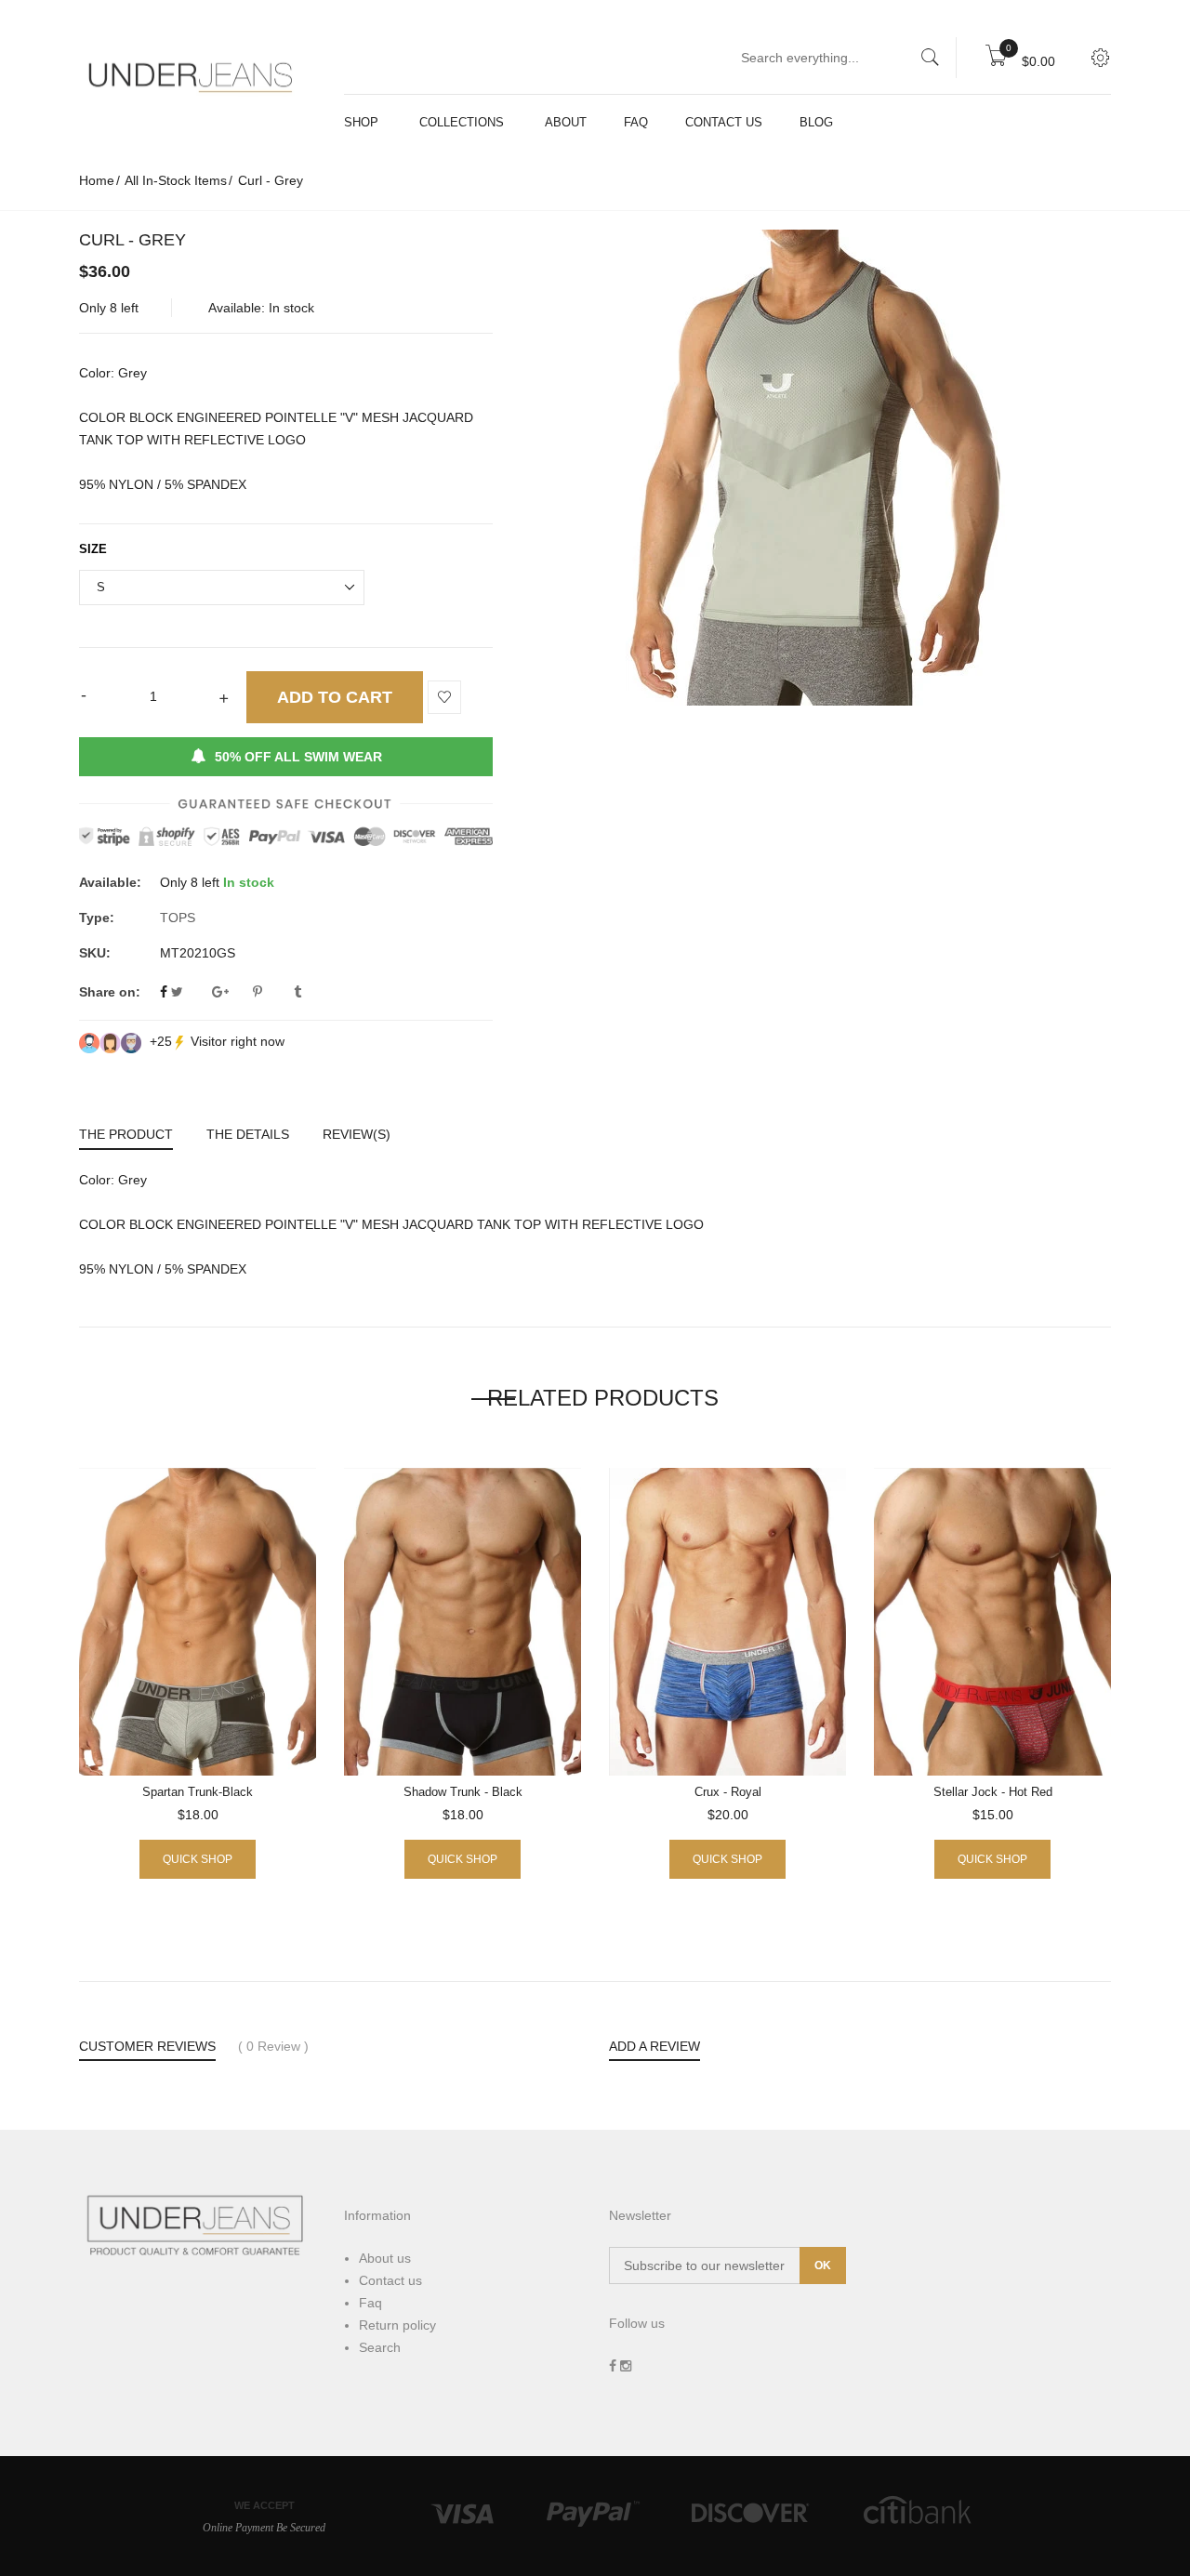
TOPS (178, 918)
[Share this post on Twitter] (190, 992)
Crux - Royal (728, 1792)
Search (380, 2347)
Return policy (397, 2325)
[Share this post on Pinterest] (271, 992)
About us (385, 2258)
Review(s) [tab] (357, 1134)
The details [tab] (248, 1134)
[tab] (134, 1136)
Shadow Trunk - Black (463, 1792)
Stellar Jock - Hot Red (993, 1792)
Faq (370, 2303)
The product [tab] (126, 1134)
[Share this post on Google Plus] (231, 992)
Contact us (390, 2280)
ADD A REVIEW (654, 2046)
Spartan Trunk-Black (198, 1792)
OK (823, 2266)
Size (93, 549)
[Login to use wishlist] (444, 698)
